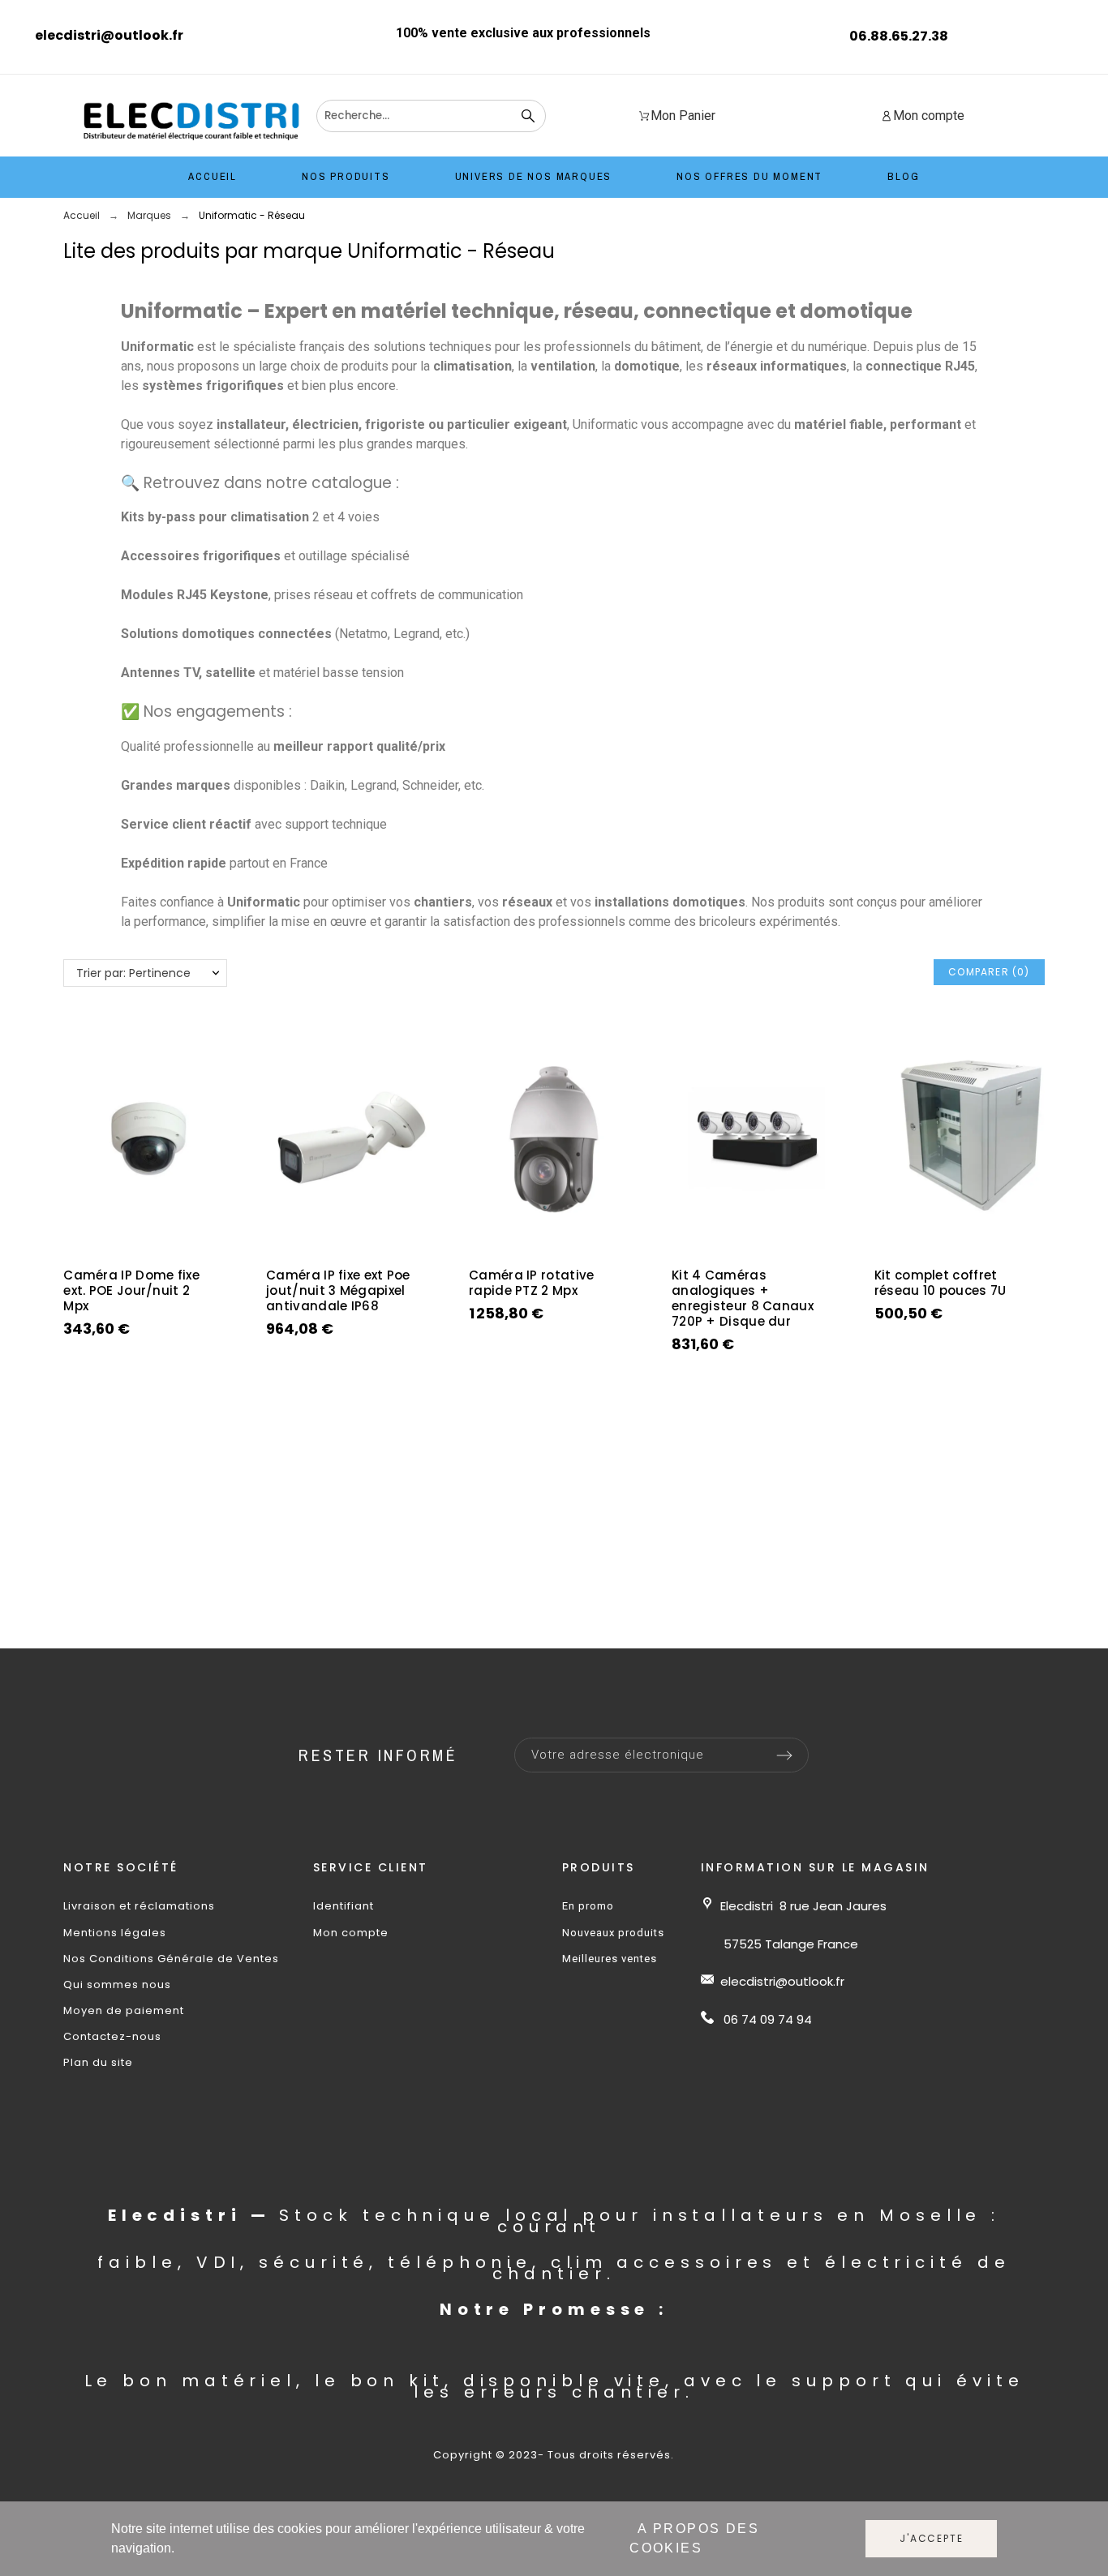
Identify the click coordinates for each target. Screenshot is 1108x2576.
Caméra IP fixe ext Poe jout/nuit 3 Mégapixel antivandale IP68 (338, 1290)
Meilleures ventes (610, 1959)
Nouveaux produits (613, 1933)
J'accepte (931, 2538)
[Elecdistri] (192, 120)
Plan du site (98, 2062)
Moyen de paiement (124, 2010)
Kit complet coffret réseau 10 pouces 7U (941, 1283)
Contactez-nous (112, 2036)
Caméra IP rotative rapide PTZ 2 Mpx (531, 1283)
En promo (588, 1906)
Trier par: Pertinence (133, 973)
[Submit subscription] (784, 1755)
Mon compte (351, 1933)
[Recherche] (528, 116)
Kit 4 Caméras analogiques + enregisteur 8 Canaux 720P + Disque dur (743, 1298)
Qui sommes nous (117, 1985)
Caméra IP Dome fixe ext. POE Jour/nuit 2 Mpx (131, 1290)
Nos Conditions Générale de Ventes (171, 1959)
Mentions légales (115, 1933)
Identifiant (344, 1906)
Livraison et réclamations (139, 1906)
